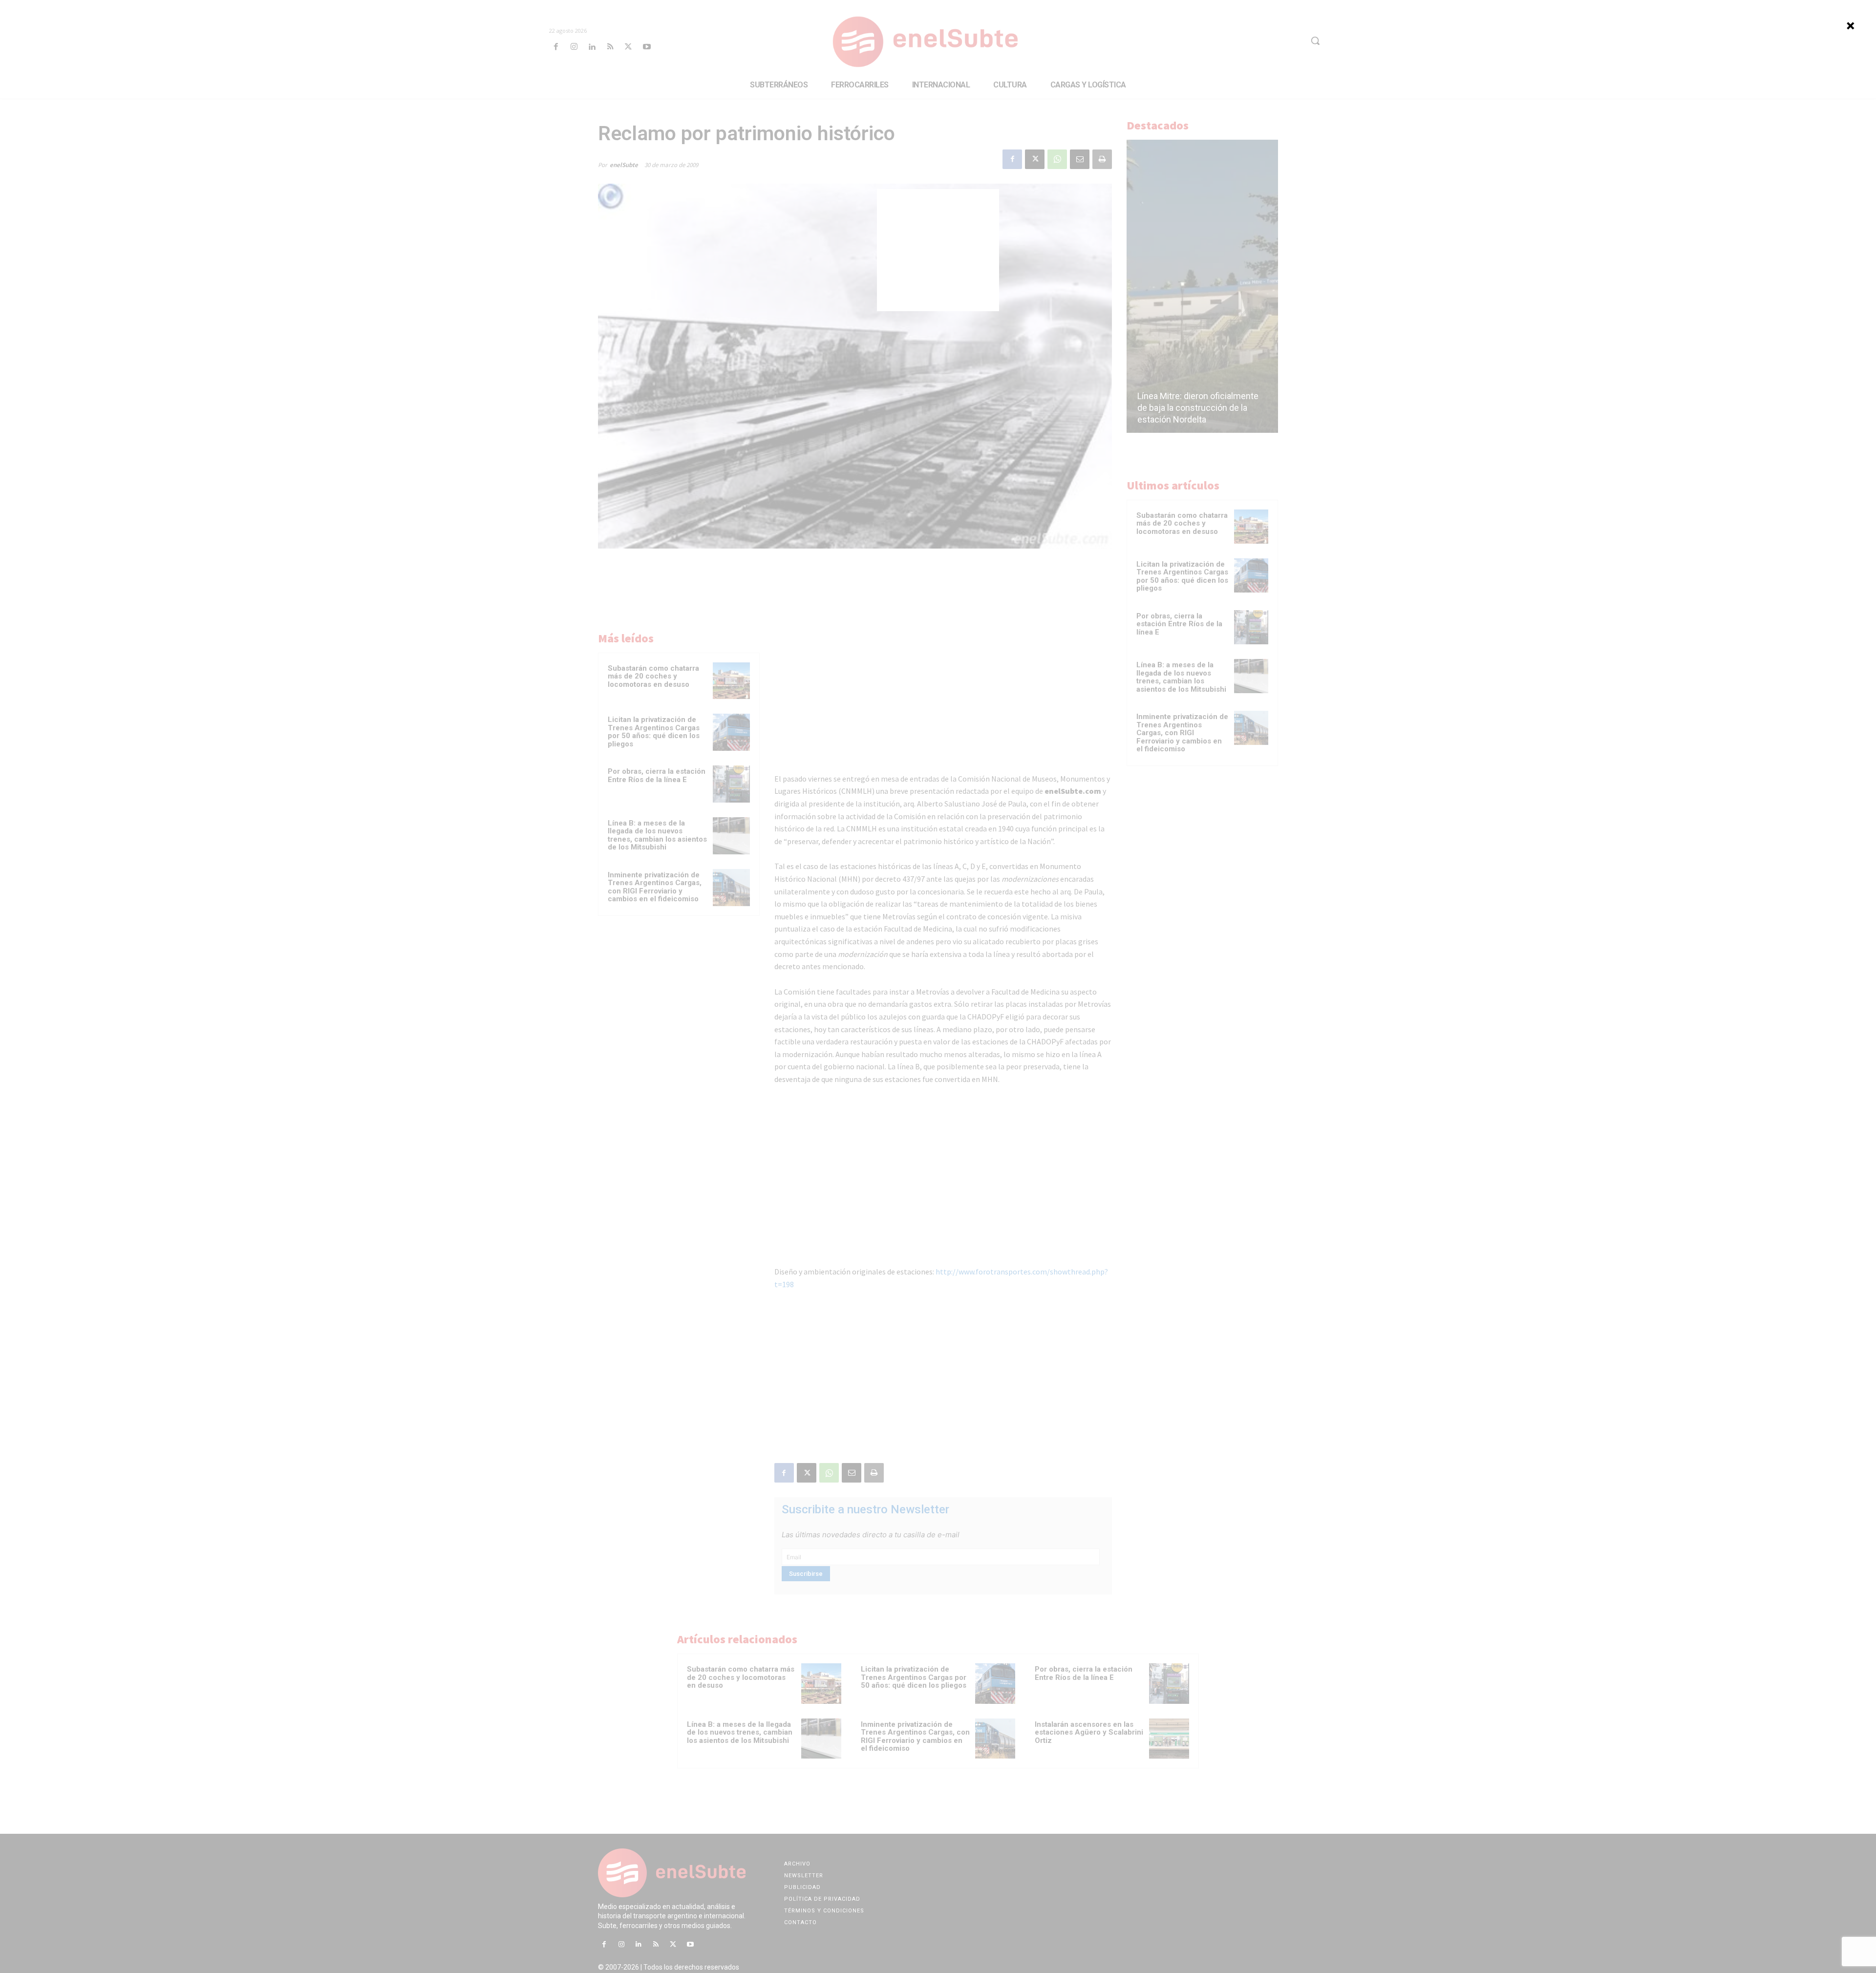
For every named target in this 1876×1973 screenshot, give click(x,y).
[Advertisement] (938, 250)
